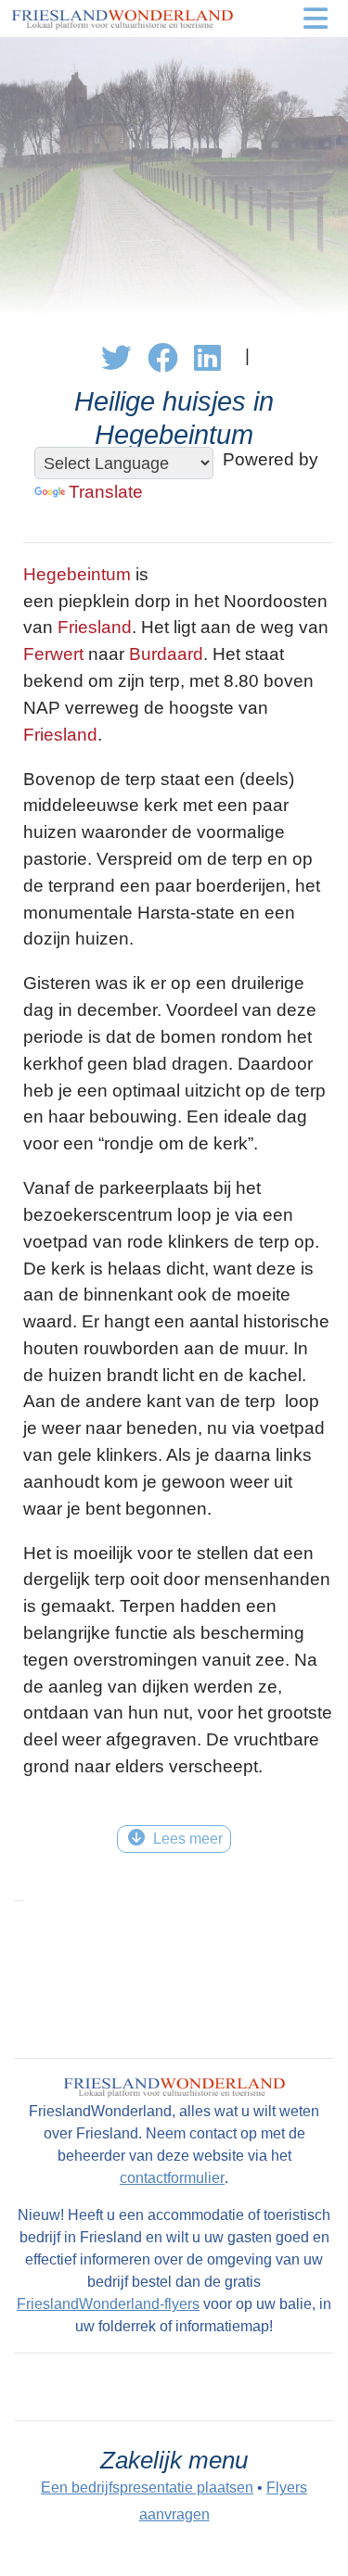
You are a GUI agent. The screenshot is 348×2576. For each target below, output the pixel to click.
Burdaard (166, 654)
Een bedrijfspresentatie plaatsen (147, 2487)
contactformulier (172, 2178)
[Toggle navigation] (316, 19)
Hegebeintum (77, 574)
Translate (106, 492)
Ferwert (53, 654)
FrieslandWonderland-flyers (108, 2304)
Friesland (95, 627)
